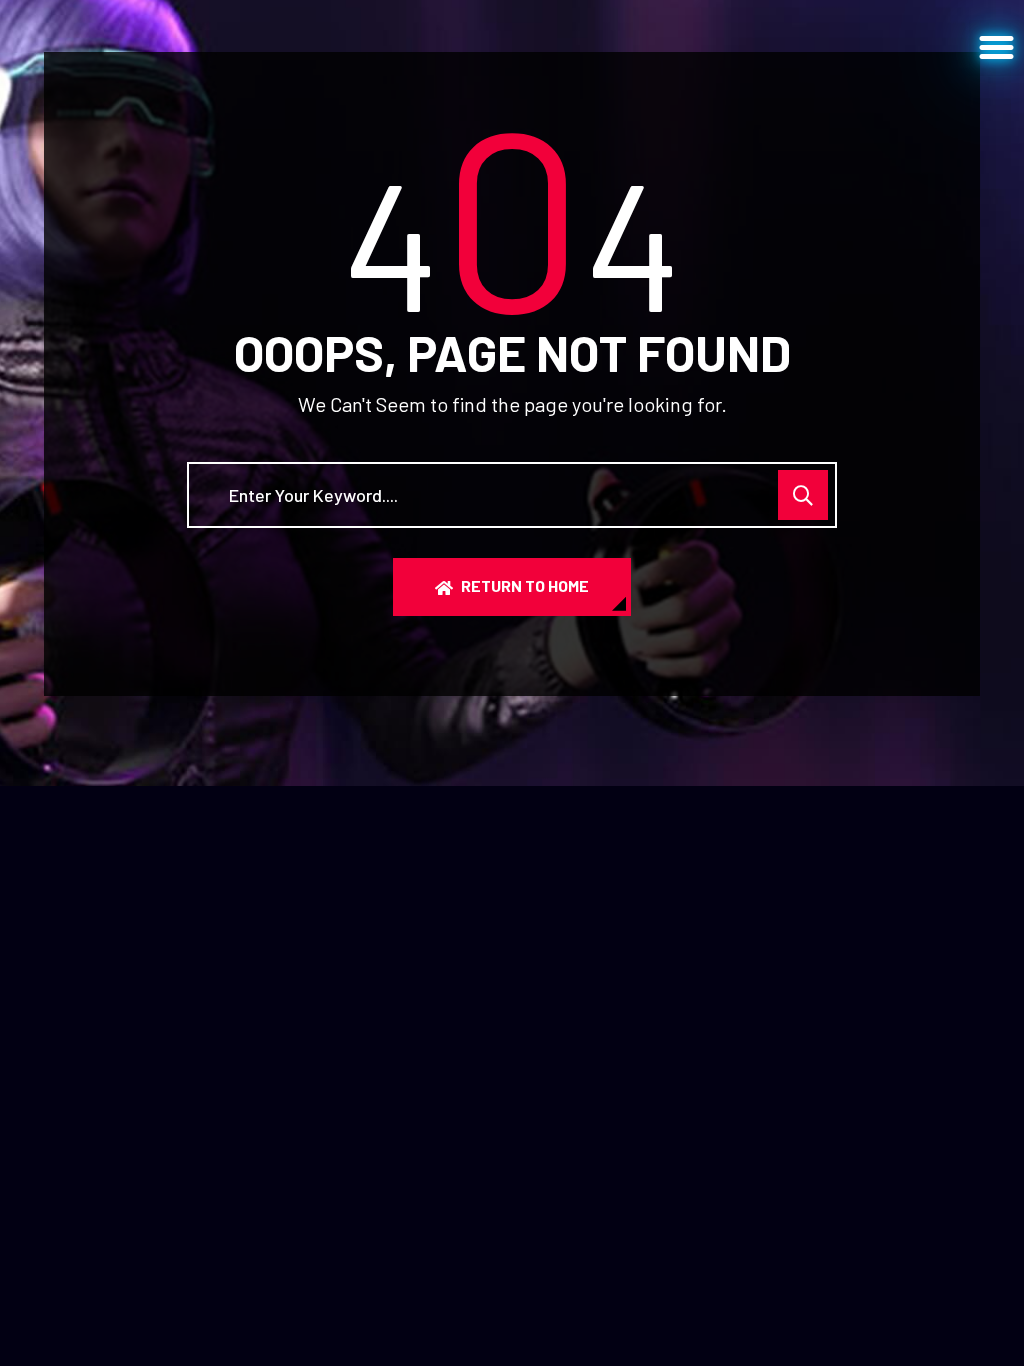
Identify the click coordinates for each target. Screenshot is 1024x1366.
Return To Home (525, 585)
